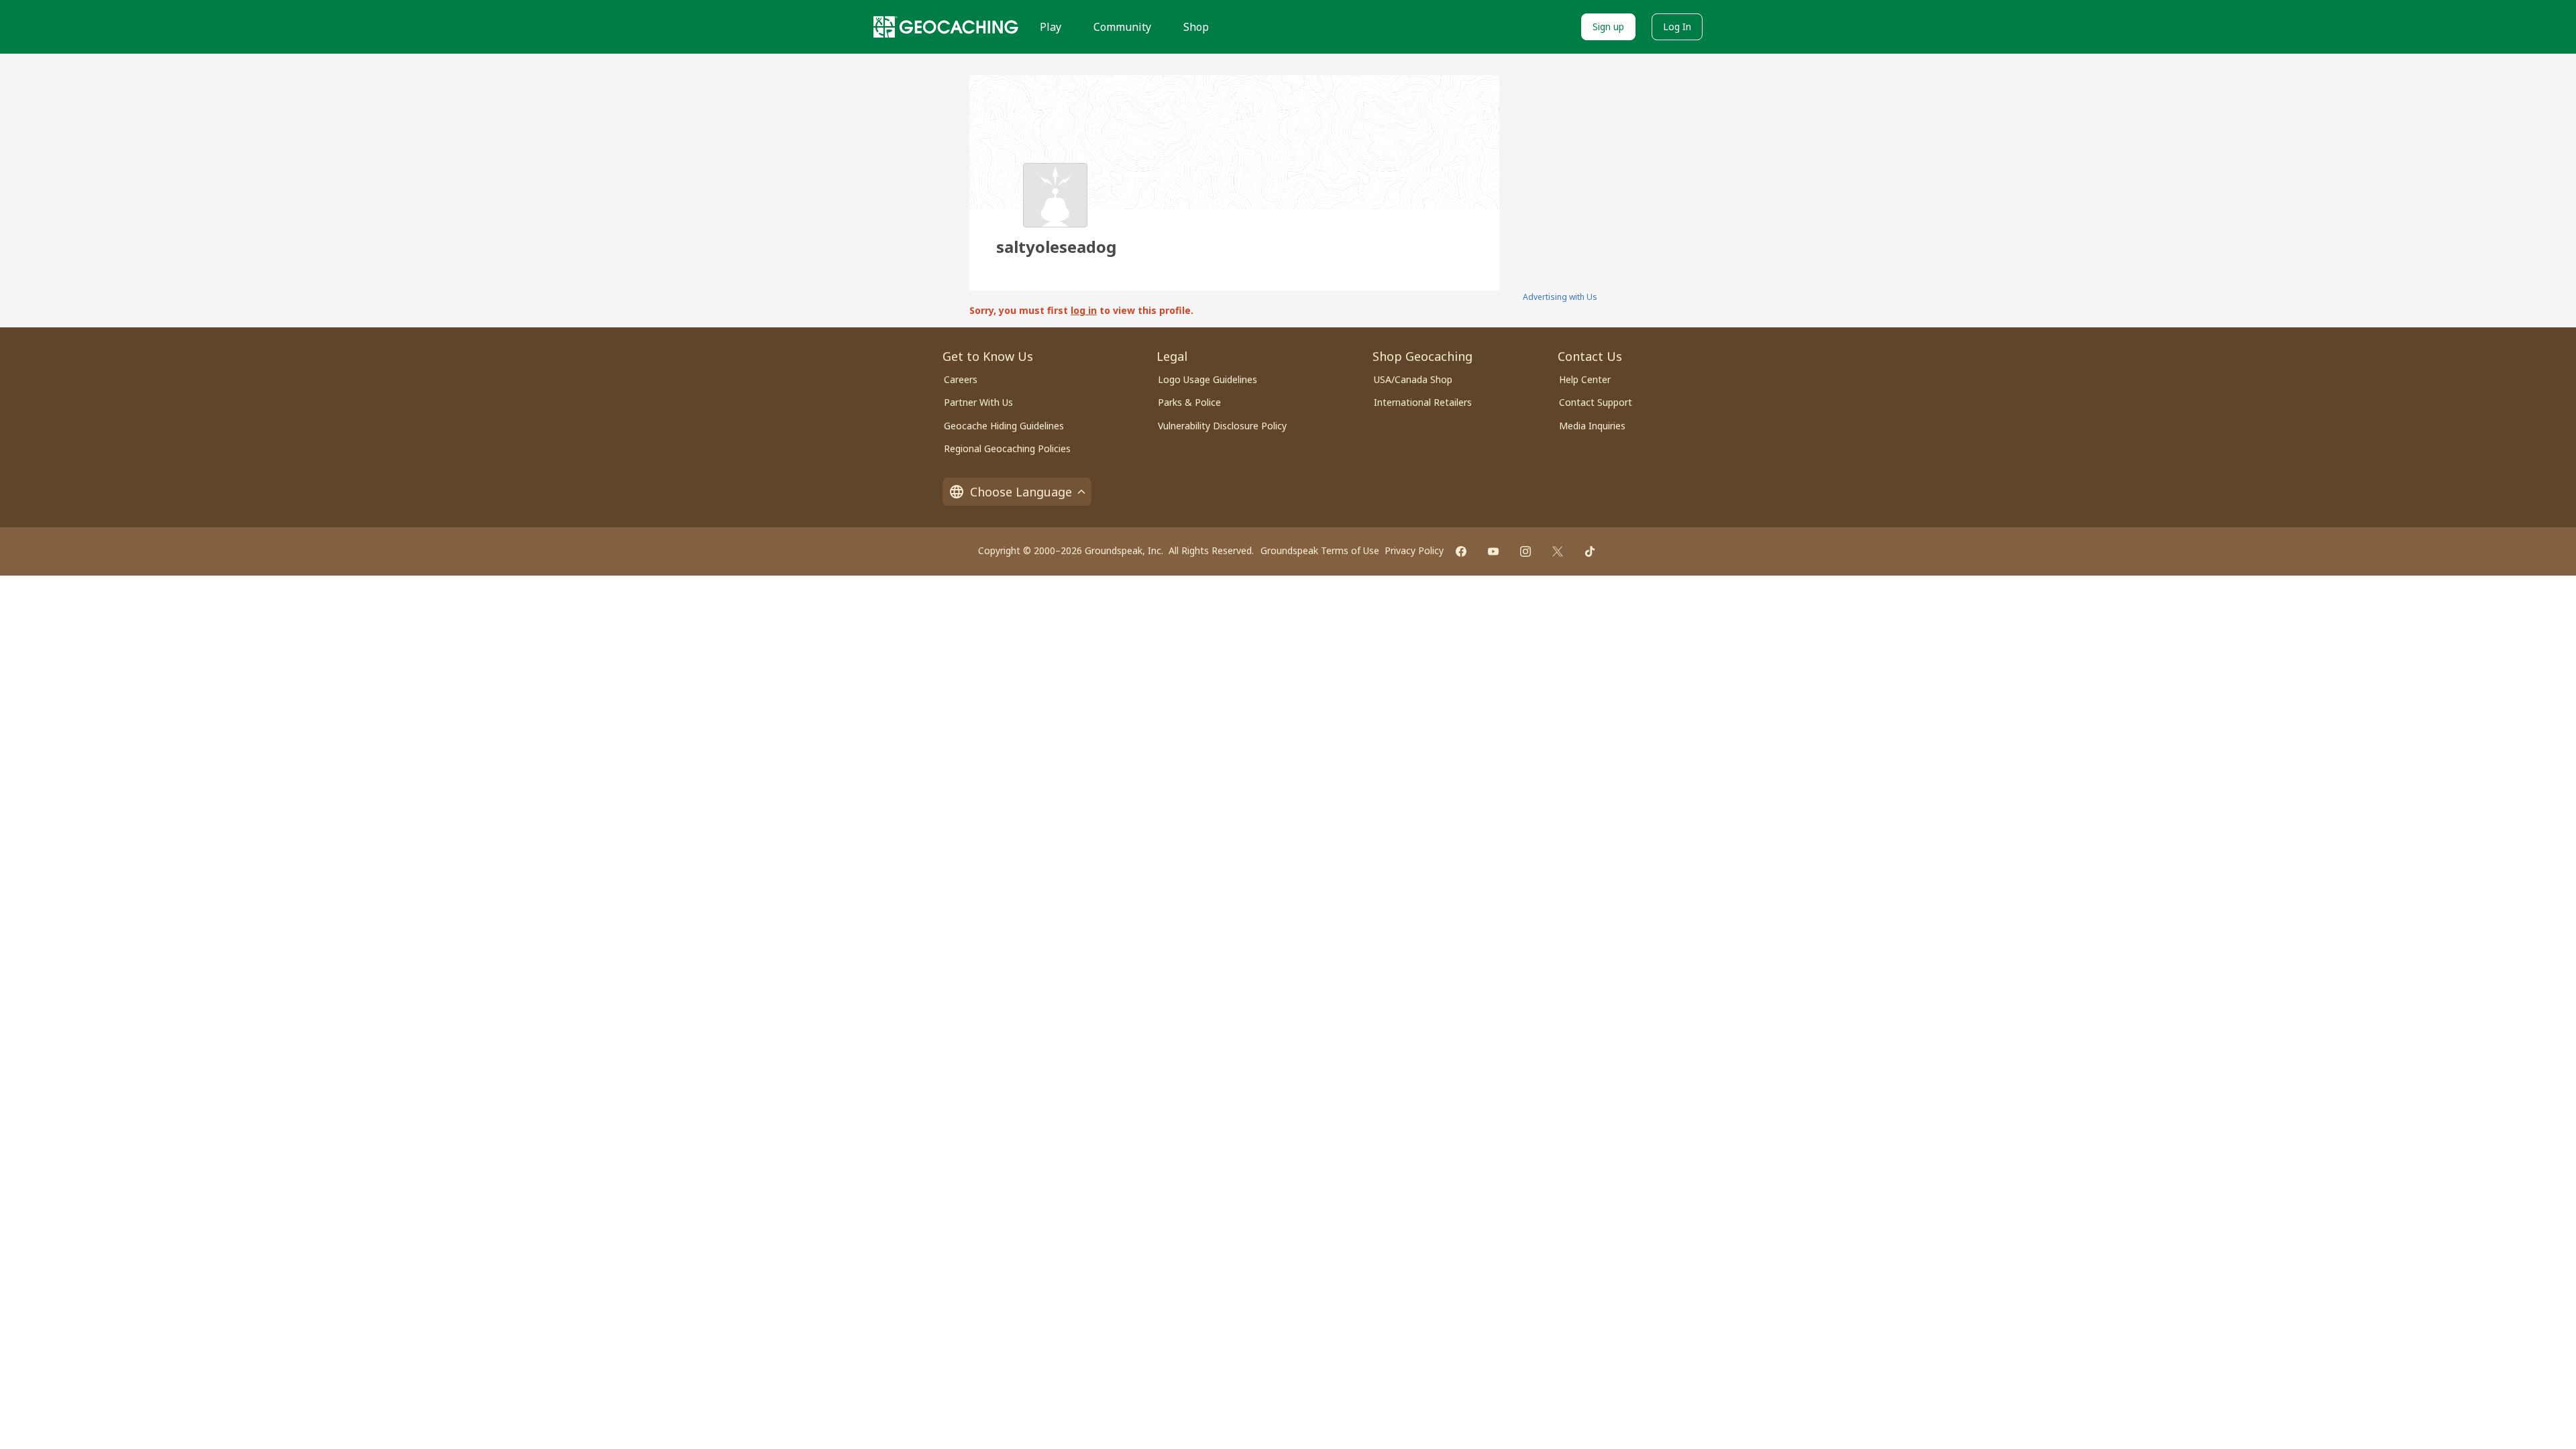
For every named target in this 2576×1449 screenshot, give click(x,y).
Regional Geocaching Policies (1007, 448)
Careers (961, 379)
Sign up (1608, 26)
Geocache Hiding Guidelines (1004, 426)
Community (1122, 27)
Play (1051, 27)
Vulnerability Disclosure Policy (1222, 426)
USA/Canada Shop (1413, 379)
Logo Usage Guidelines (1207, 379)
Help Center (1585, 379)
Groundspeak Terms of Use (1320, 550)
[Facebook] (1461, 551)
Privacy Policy (1414, 550)
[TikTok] (1590, 551)
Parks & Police (1189, 402)
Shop (1196, 27)
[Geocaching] (946, 27)
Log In (1677, 26)
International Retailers (1423, 402)
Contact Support (1596, 402)
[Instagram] (1525, 551)
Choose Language (1021, 492)
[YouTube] (1493, 551)
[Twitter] (1558, 551)
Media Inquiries (1592, 426)
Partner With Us (978, 402)
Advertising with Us (1560, 297)
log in (1084, 310)
